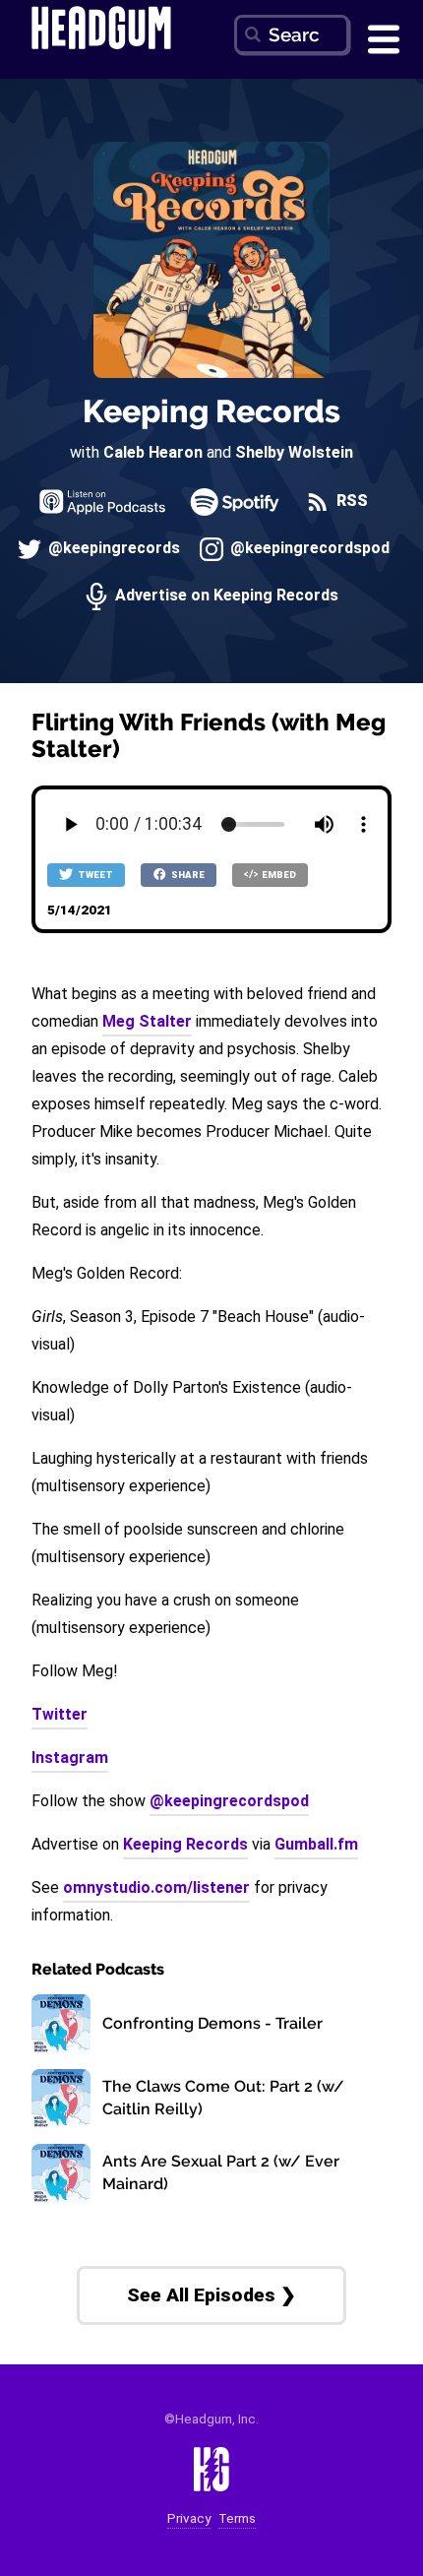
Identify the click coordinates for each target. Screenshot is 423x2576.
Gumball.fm (316, 1844)
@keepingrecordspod (308, 549)
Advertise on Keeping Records (225, 596)
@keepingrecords (112, 549)
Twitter (60, 1714)
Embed (278, 875)
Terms (237, 2518)
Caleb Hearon (153, 452)
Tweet (94, 875)
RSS (350, 502)
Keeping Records (211, 411)
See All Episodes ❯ (211, 2295)
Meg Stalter (147, 1021)
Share (187, 875)
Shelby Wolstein (294, 452)
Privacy (189, 2518)
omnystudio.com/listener (156, 1887)
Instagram (70, 1758)
